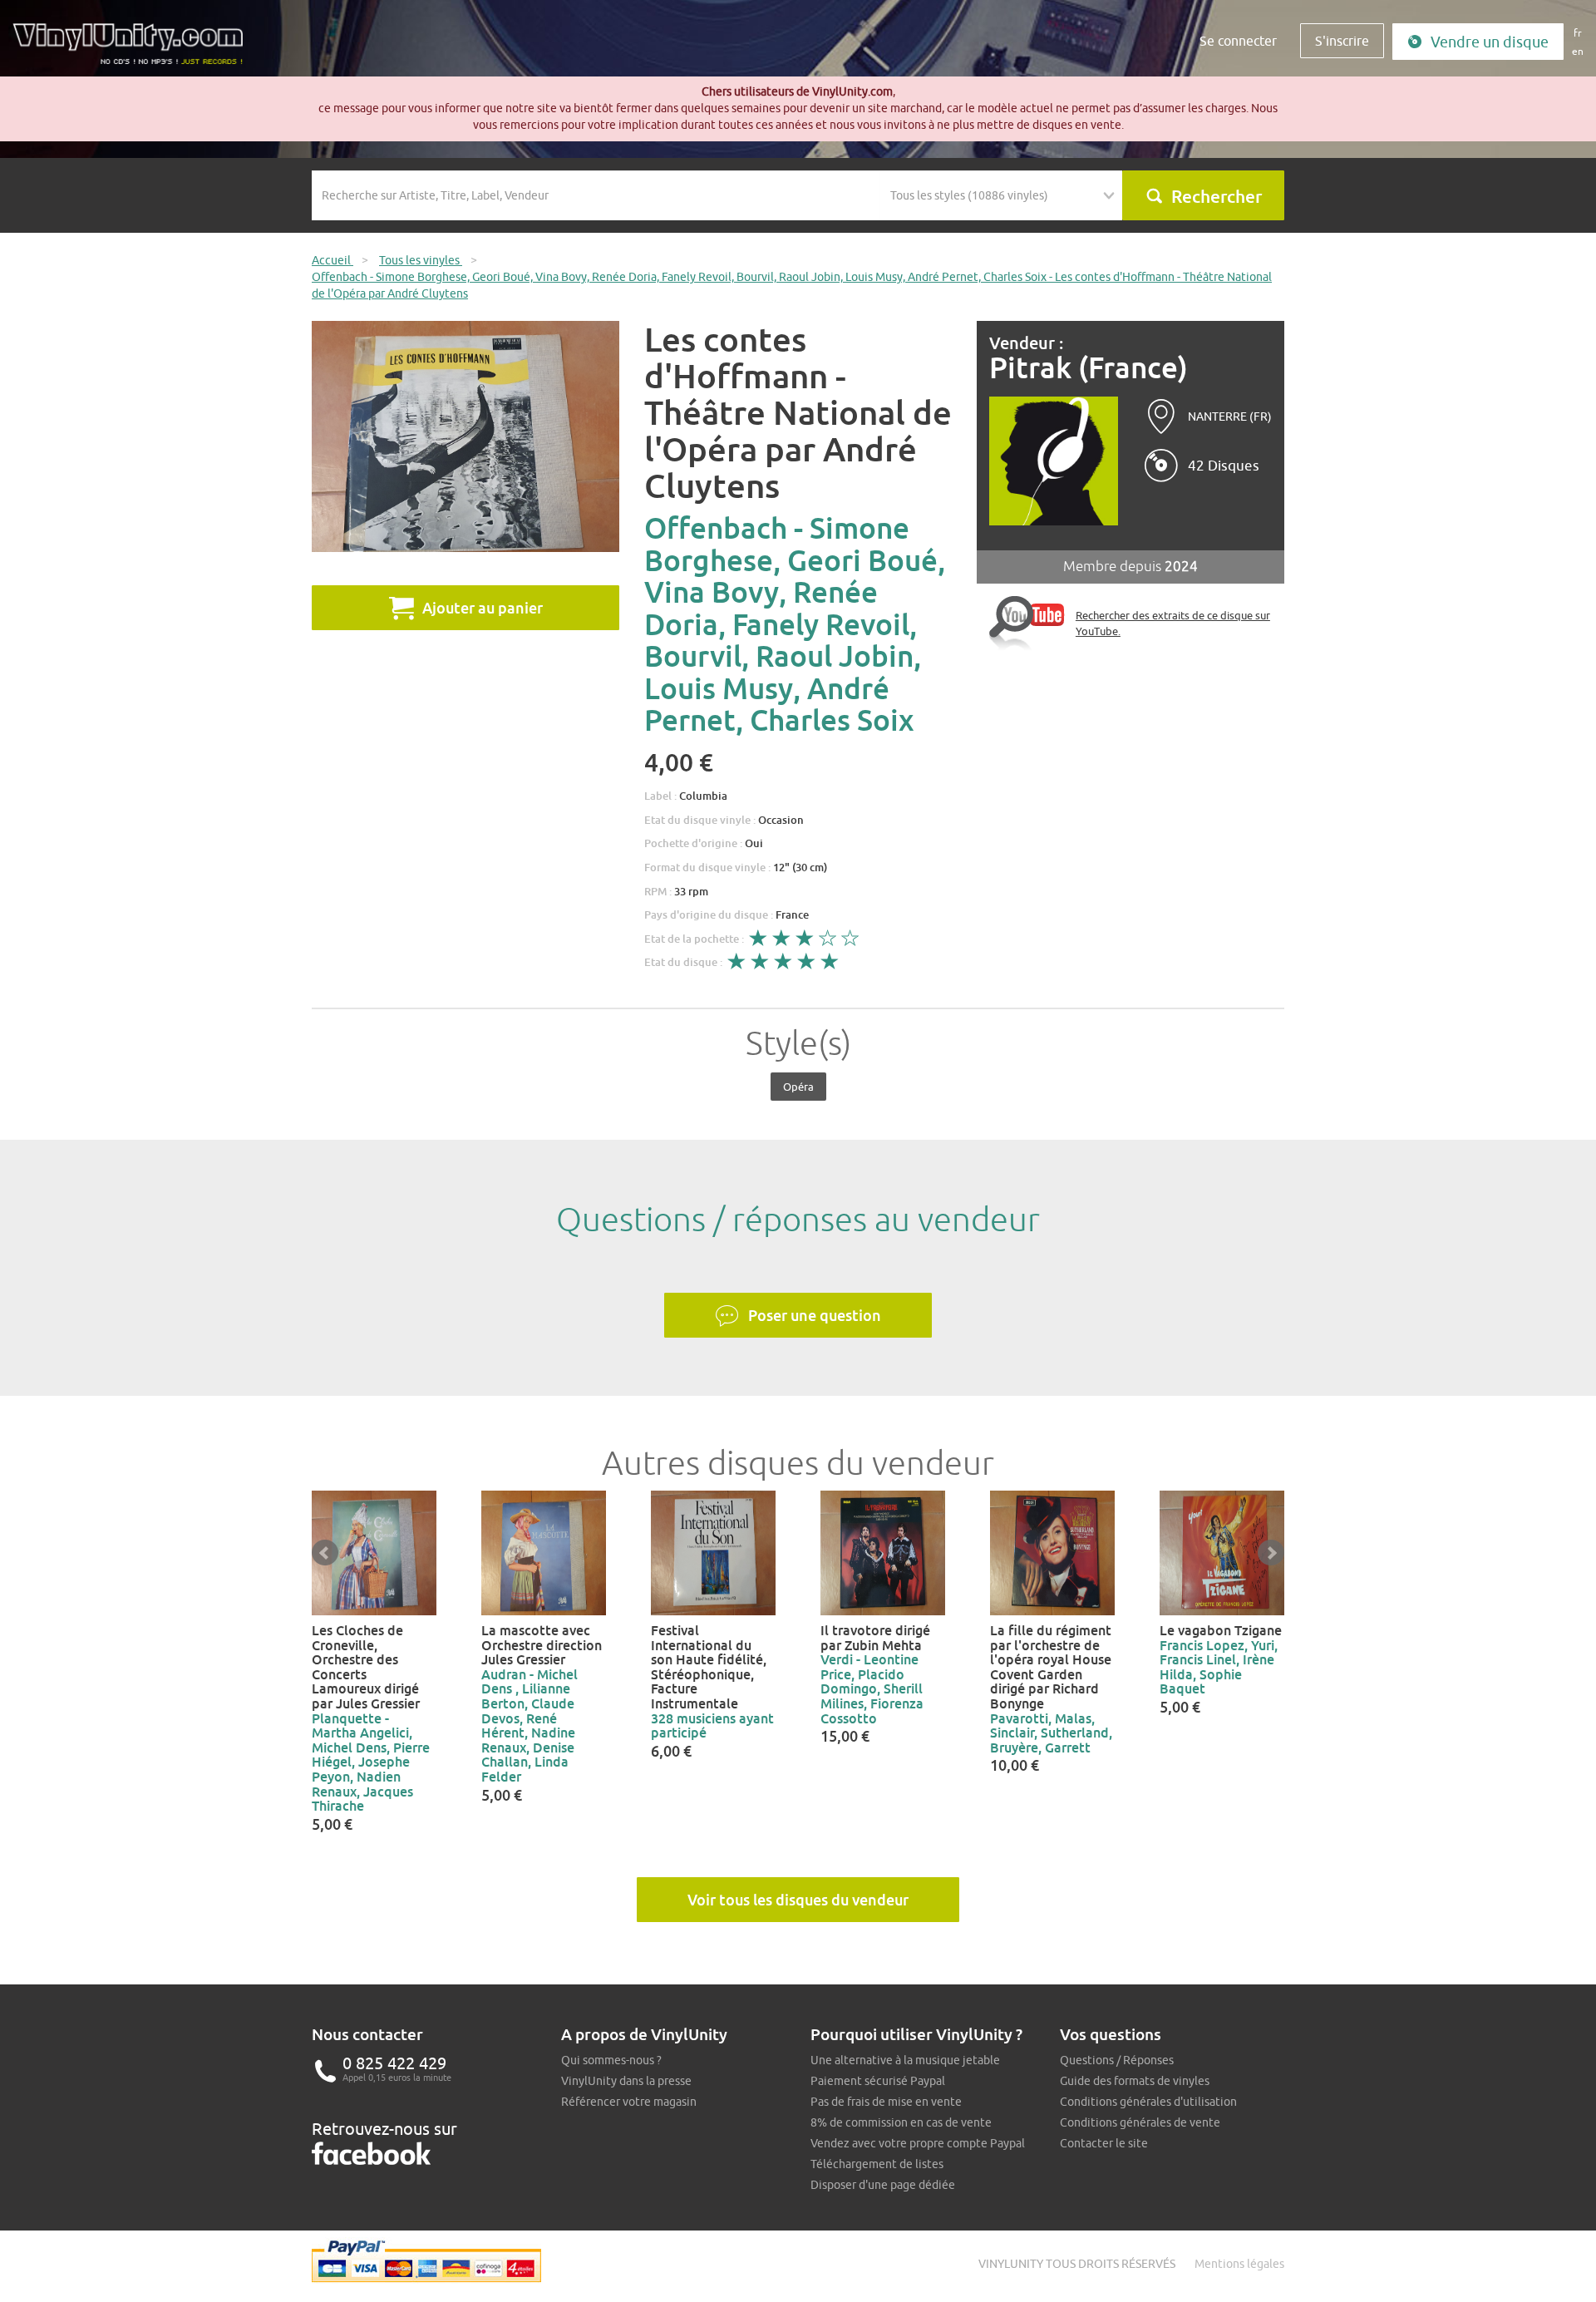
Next (1271, 1553)
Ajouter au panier (483, 608)
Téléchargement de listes (877, 2164)
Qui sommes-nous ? (611, 2060)
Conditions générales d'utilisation (1148, 2102)
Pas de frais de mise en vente (886, 2102)
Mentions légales (1239, 2264)
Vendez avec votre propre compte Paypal (918, 2143)
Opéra (798, 1087)
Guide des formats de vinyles (1135, 2081)
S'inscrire (1342, 41)
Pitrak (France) (1089, 368)
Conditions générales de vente (1140, 2122)
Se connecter (1238, 41)
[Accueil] (134, 50)
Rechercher (1217, 196)
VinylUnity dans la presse (626, 2081)
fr (1578, 33)
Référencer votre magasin (629, 2102)
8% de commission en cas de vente (901, 2122)
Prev (325, 1553)
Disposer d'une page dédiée (883, 2185)
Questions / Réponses (1117, 2060)
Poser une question (815, 1315)
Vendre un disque (1490, 42)
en (1578, 51)
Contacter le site (1104, 2143)
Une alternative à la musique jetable (905, 2060)
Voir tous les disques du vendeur (798, 1900)
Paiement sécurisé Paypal (878, 2081)
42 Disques (1224, 466)
